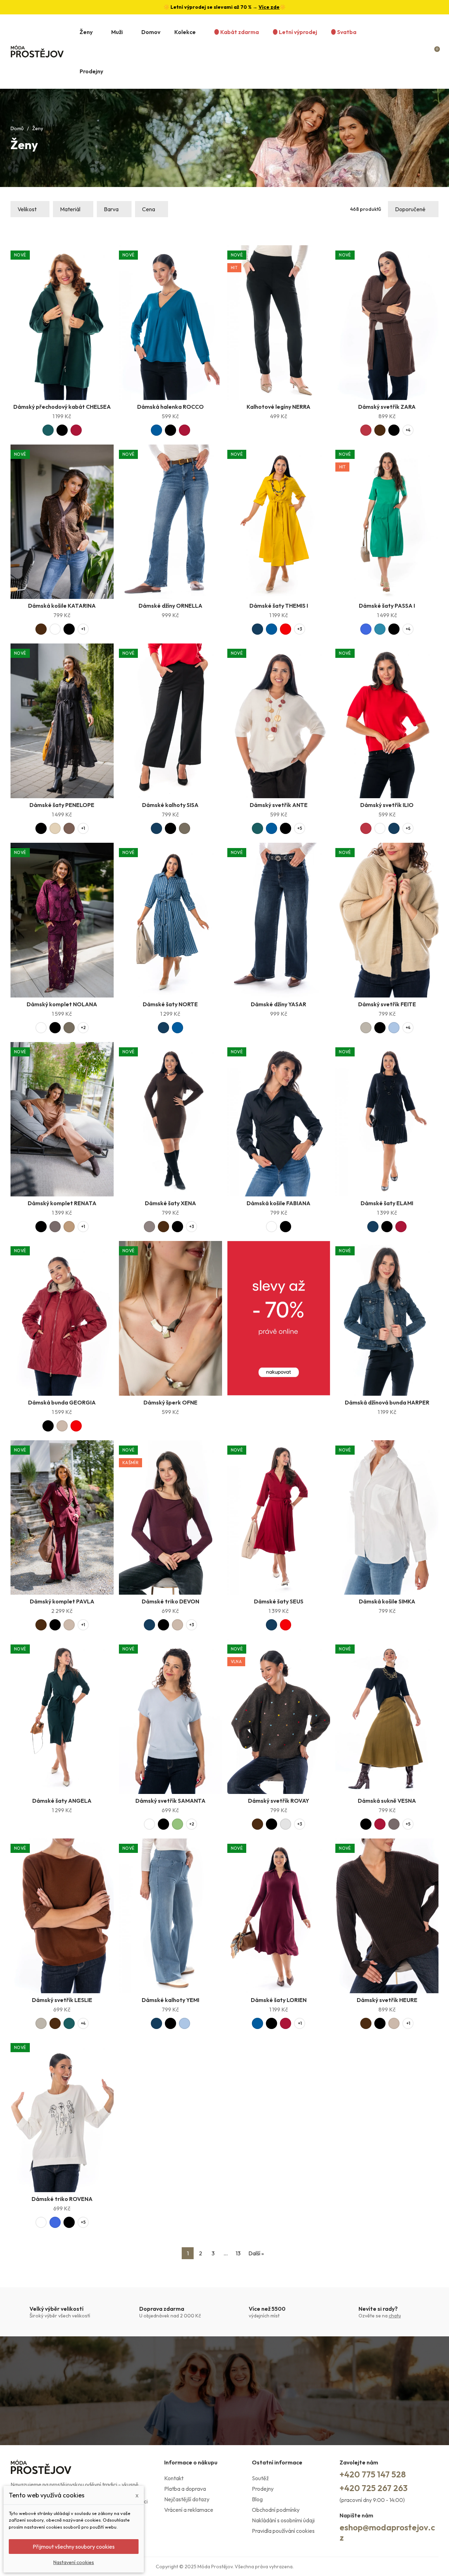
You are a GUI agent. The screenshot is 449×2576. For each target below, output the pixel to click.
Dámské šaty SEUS (279, 1601)
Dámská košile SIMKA (387, 1601)
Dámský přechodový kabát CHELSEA (62, 407)
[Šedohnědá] (149, 1227)
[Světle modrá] (394, 1028)
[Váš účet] (422, 52)
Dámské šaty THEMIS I (279, 606)
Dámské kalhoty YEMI (170, 2000)
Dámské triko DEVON (170, 1601)
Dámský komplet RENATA (62, 1203)
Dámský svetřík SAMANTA (170, 1801)
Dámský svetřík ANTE (279, 805)
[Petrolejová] (380, 629)
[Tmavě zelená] (48, 430)
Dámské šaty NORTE (170, 1004)
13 (238, 2253)
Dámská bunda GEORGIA (62, 1402)
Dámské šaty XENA (170, 1203)
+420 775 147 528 (373, 2474)
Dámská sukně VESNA (387, 1801)
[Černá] (62, 430)
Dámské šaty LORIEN (279, 2000)
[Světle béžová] (55, 828)
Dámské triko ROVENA (62, 2199)
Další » (256, 2253)
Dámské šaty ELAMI (387, 1203)
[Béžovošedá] (366, 1028)
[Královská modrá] (366, 629)
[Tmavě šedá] (55, 1227)
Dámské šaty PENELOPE (62, 805)
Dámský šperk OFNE (170, 1402)
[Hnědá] (69, 828)
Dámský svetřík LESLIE (62, 2000)
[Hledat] (408, 52)
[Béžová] (62, 1426)
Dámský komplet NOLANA (62, 1004)
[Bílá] (55, 629)
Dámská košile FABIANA (279, 1203)
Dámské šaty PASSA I (387, 606)
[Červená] (286, 629)
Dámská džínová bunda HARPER (387, 1402)
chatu (395, 2316)
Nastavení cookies (74, 2562)
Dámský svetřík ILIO (387, 805)
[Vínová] (76, 430)
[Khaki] (185, 828)
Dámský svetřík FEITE (387, 1004)
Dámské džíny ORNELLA (170, 606)
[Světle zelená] (177, 1824)
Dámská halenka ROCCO (170, 407)
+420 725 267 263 (374, 2488)
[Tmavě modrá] (257, 629)
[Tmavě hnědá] (380, 430)
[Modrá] (156, 430)
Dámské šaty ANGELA (62, 1801)
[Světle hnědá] (69, 1227)
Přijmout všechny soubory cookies (74, 2547)
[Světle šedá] (286, 1824)
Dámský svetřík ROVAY (279, 1801)
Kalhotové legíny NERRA (279, 407)
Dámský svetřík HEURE (387, 2000)
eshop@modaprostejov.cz (387, 2532)
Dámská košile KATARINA (62, 606)
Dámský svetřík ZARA (387, 407)
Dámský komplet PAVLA (62, 1601)
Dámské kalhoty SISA (170, 805)
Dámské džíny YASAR (279, 1004)
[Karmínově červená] (366, 430)
